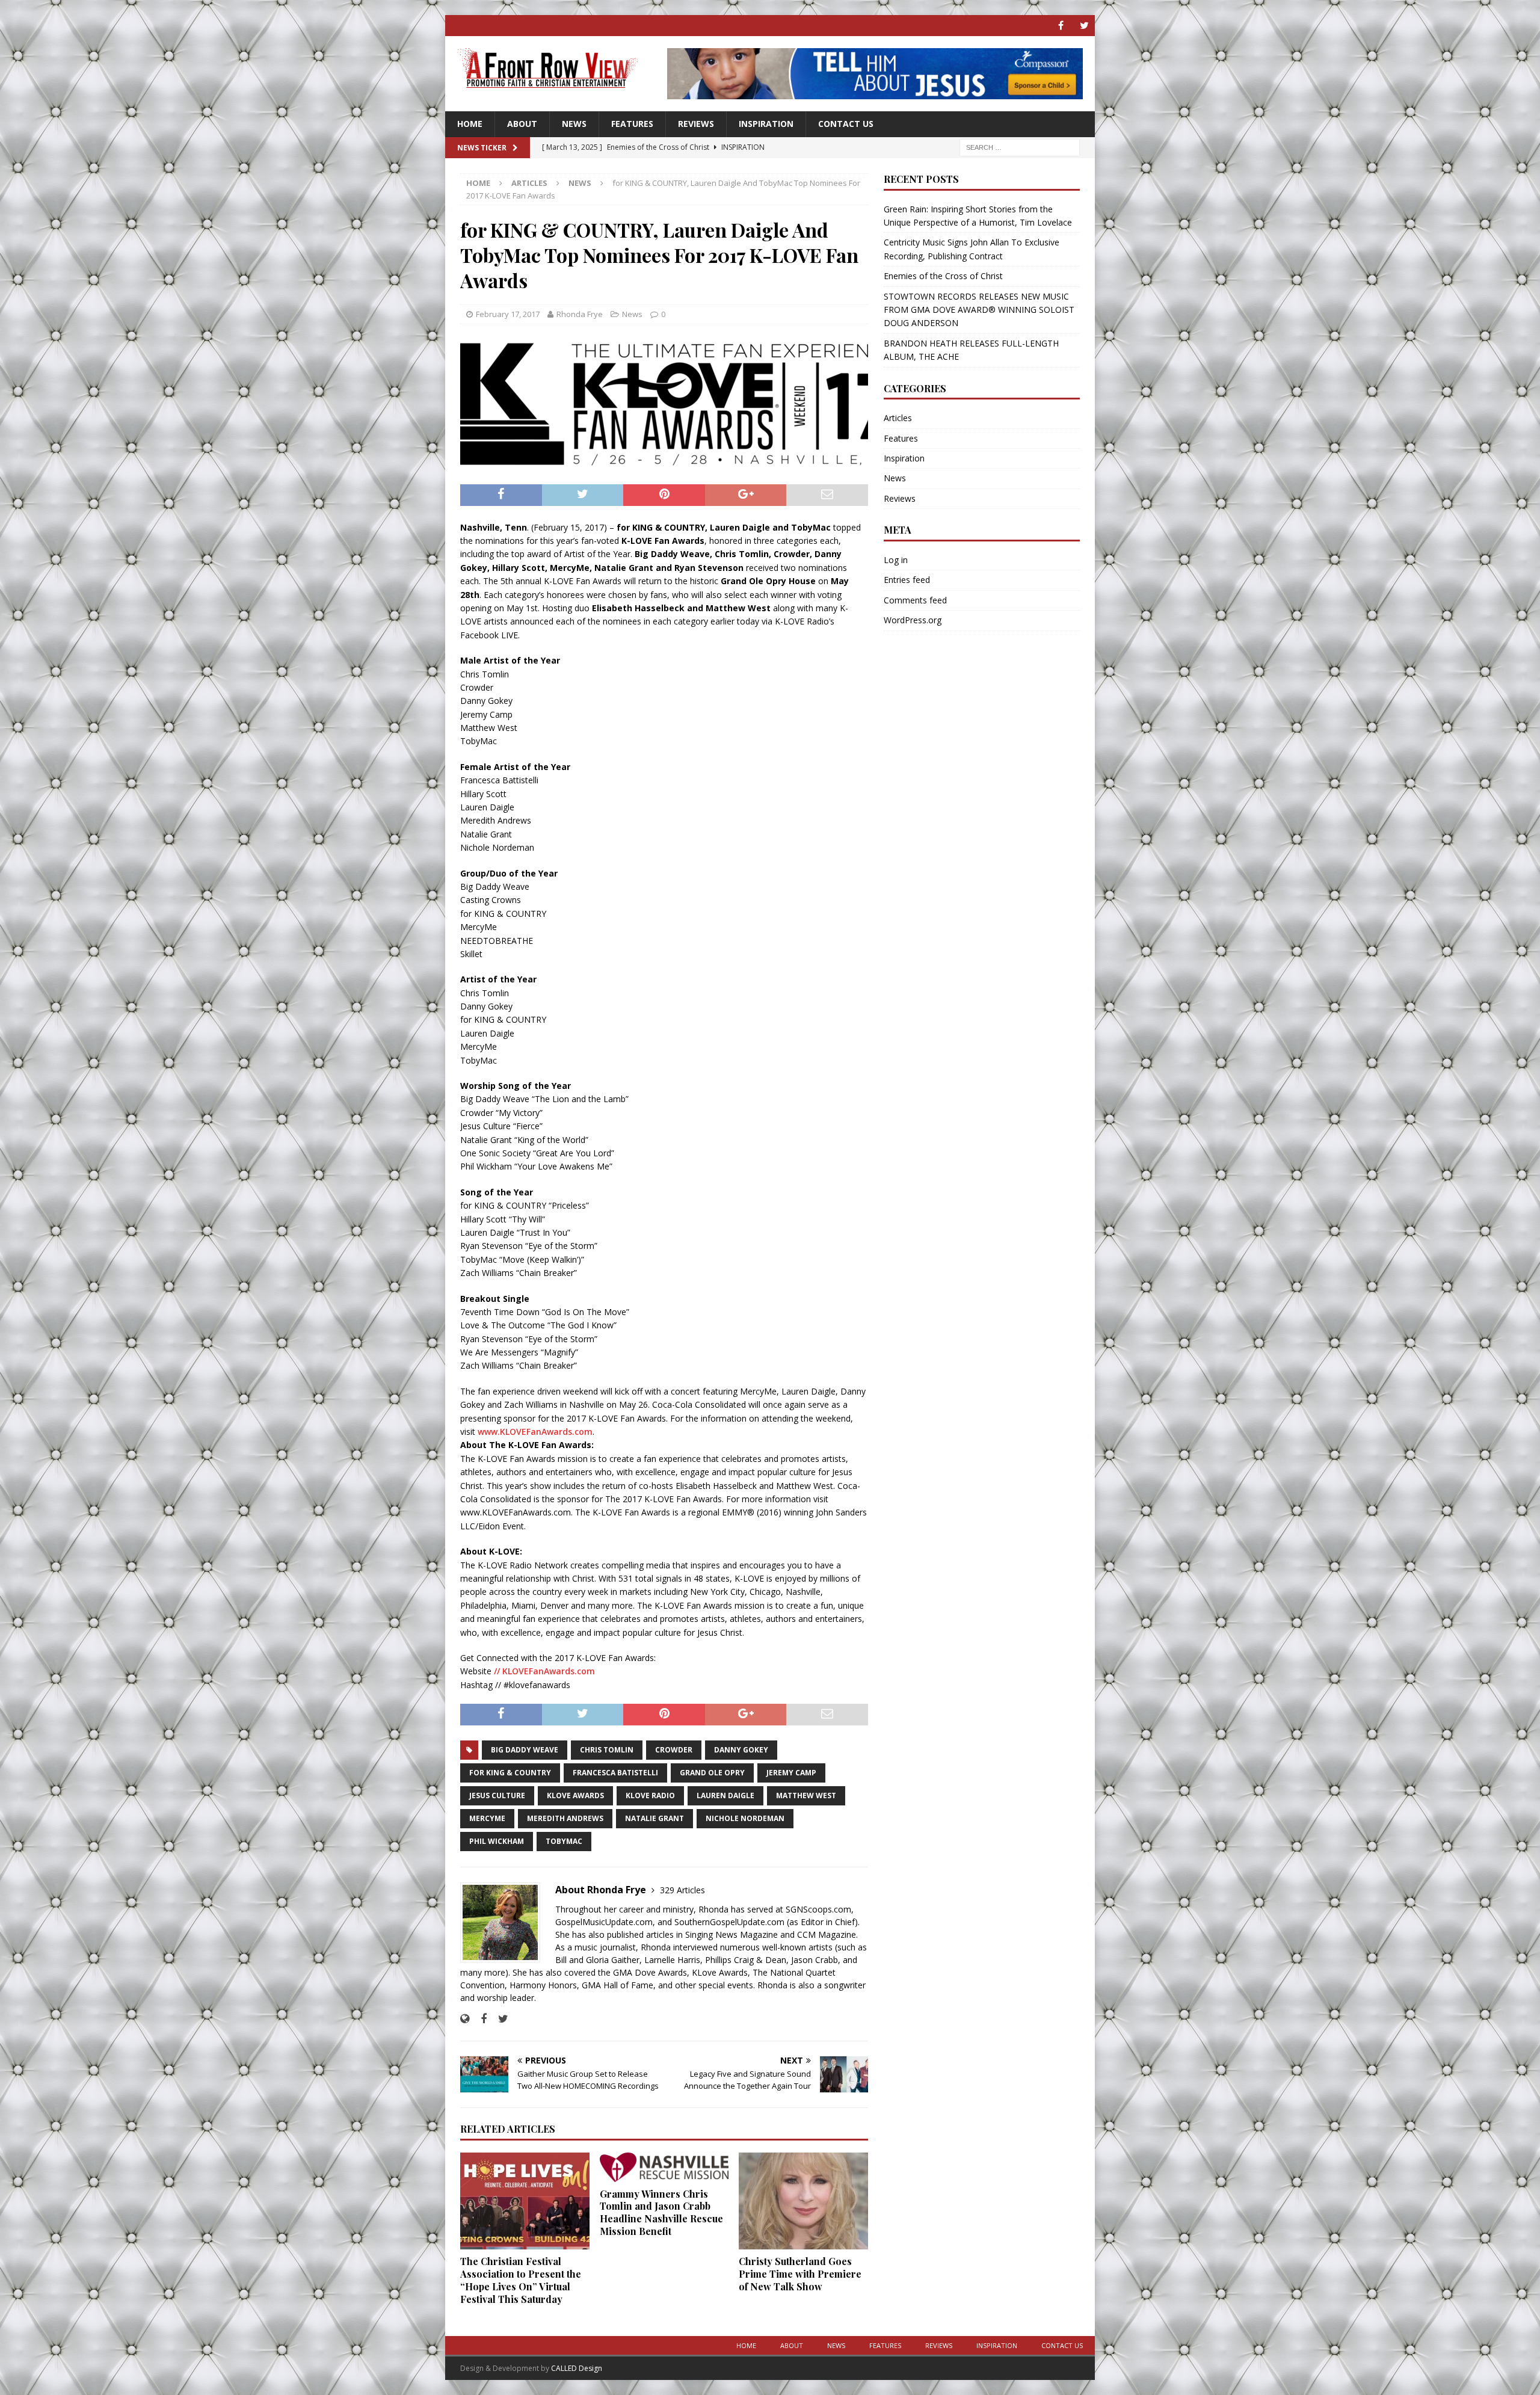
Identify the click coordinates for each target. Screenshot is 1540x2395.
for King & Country (510, 1773)
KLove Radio (650, 1795)
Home (470, 124)
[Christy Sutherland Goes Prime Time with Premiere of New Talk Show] (803, 2201)
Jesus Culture (497, 1795)
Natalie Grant (654, 1818)
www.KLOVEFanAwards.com (535, 1432)
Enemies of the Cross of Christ (943, 276)
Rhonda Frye (580, 314)
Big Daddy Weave (525, 1750)
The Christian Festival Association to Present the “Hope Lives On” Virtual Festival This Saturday (521, 2280)
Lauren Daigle (725, 1795)
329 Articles (682, 1890)
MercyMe (487, 1818)
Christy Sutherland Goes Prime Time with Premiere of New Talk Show (800, 2274)
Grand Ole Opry (712, 1773)
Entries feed (907, 580)
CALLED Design (577, 2368)
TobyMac (564, 1841)
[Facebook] (1061, 26)
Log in (896, 560)
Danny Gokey (741, 1750)
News (574, 124)
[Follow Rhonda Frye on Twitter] (499, 2019)
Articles (529, 183)
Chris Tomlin (607, 1750)
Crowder (674, 1750)
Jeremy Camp (791, 1773)
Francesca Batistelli (615, 1773)
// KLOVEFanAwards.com (544, 1671)
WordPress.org (913, 620)
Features (632, 124)
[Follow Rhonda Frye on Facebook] (479, 2019)
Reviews (696, 124)
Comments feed (915, 600)
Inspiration (766, 124)
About (522, 124)
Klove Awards (575, 1795)
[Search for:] (1020, 146)
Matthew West (806, 1795)
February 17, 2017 (508, 314)
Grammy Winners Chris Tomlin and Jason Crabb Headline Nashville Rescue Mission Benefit (661, 2212)
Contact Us (846, 124)
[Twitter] (1084, 26)
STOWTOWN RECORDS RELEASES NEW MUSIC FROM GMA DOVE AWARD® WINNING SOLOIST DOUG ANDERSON (979, 310)
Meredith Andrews (565, 1818)
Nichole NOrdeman (745, 1818)
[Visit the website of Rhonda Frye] (465, 2019)
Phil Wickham (497, 1841)
